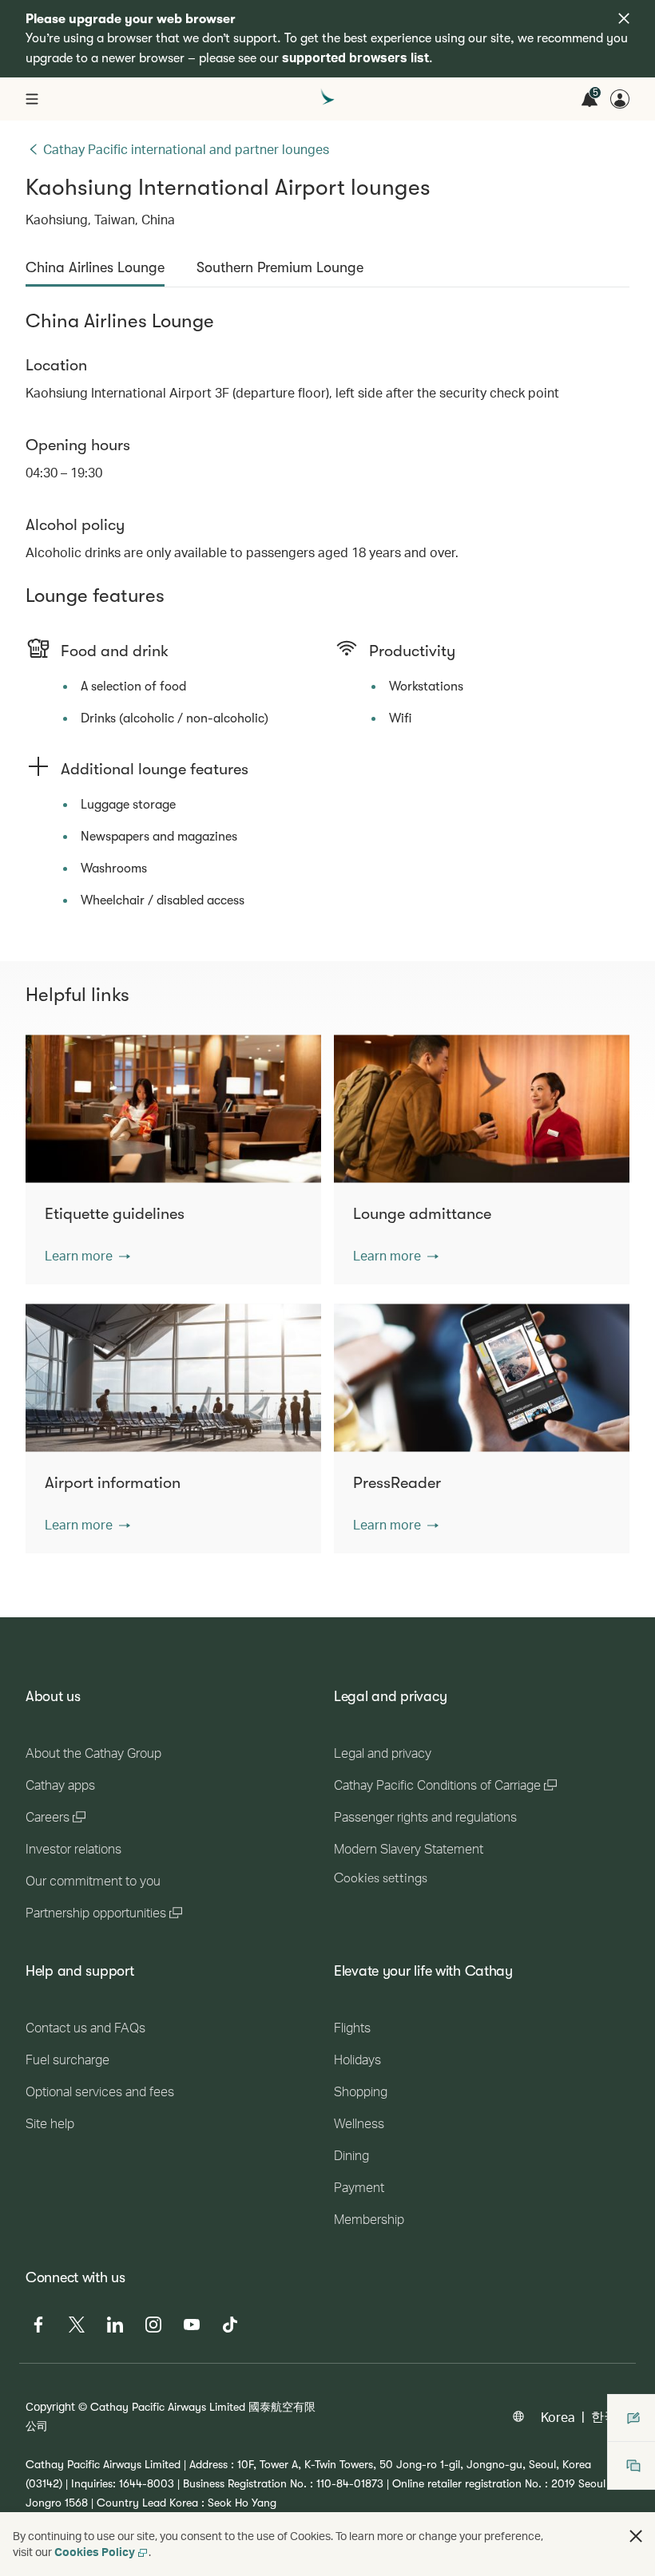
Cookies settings (381, 1878)
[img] (624, 18)
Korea (558, 2417)
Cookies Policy (95, 2552)
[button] (87, 1256)
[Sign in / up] (620, 99)
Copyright (50, 2406)
